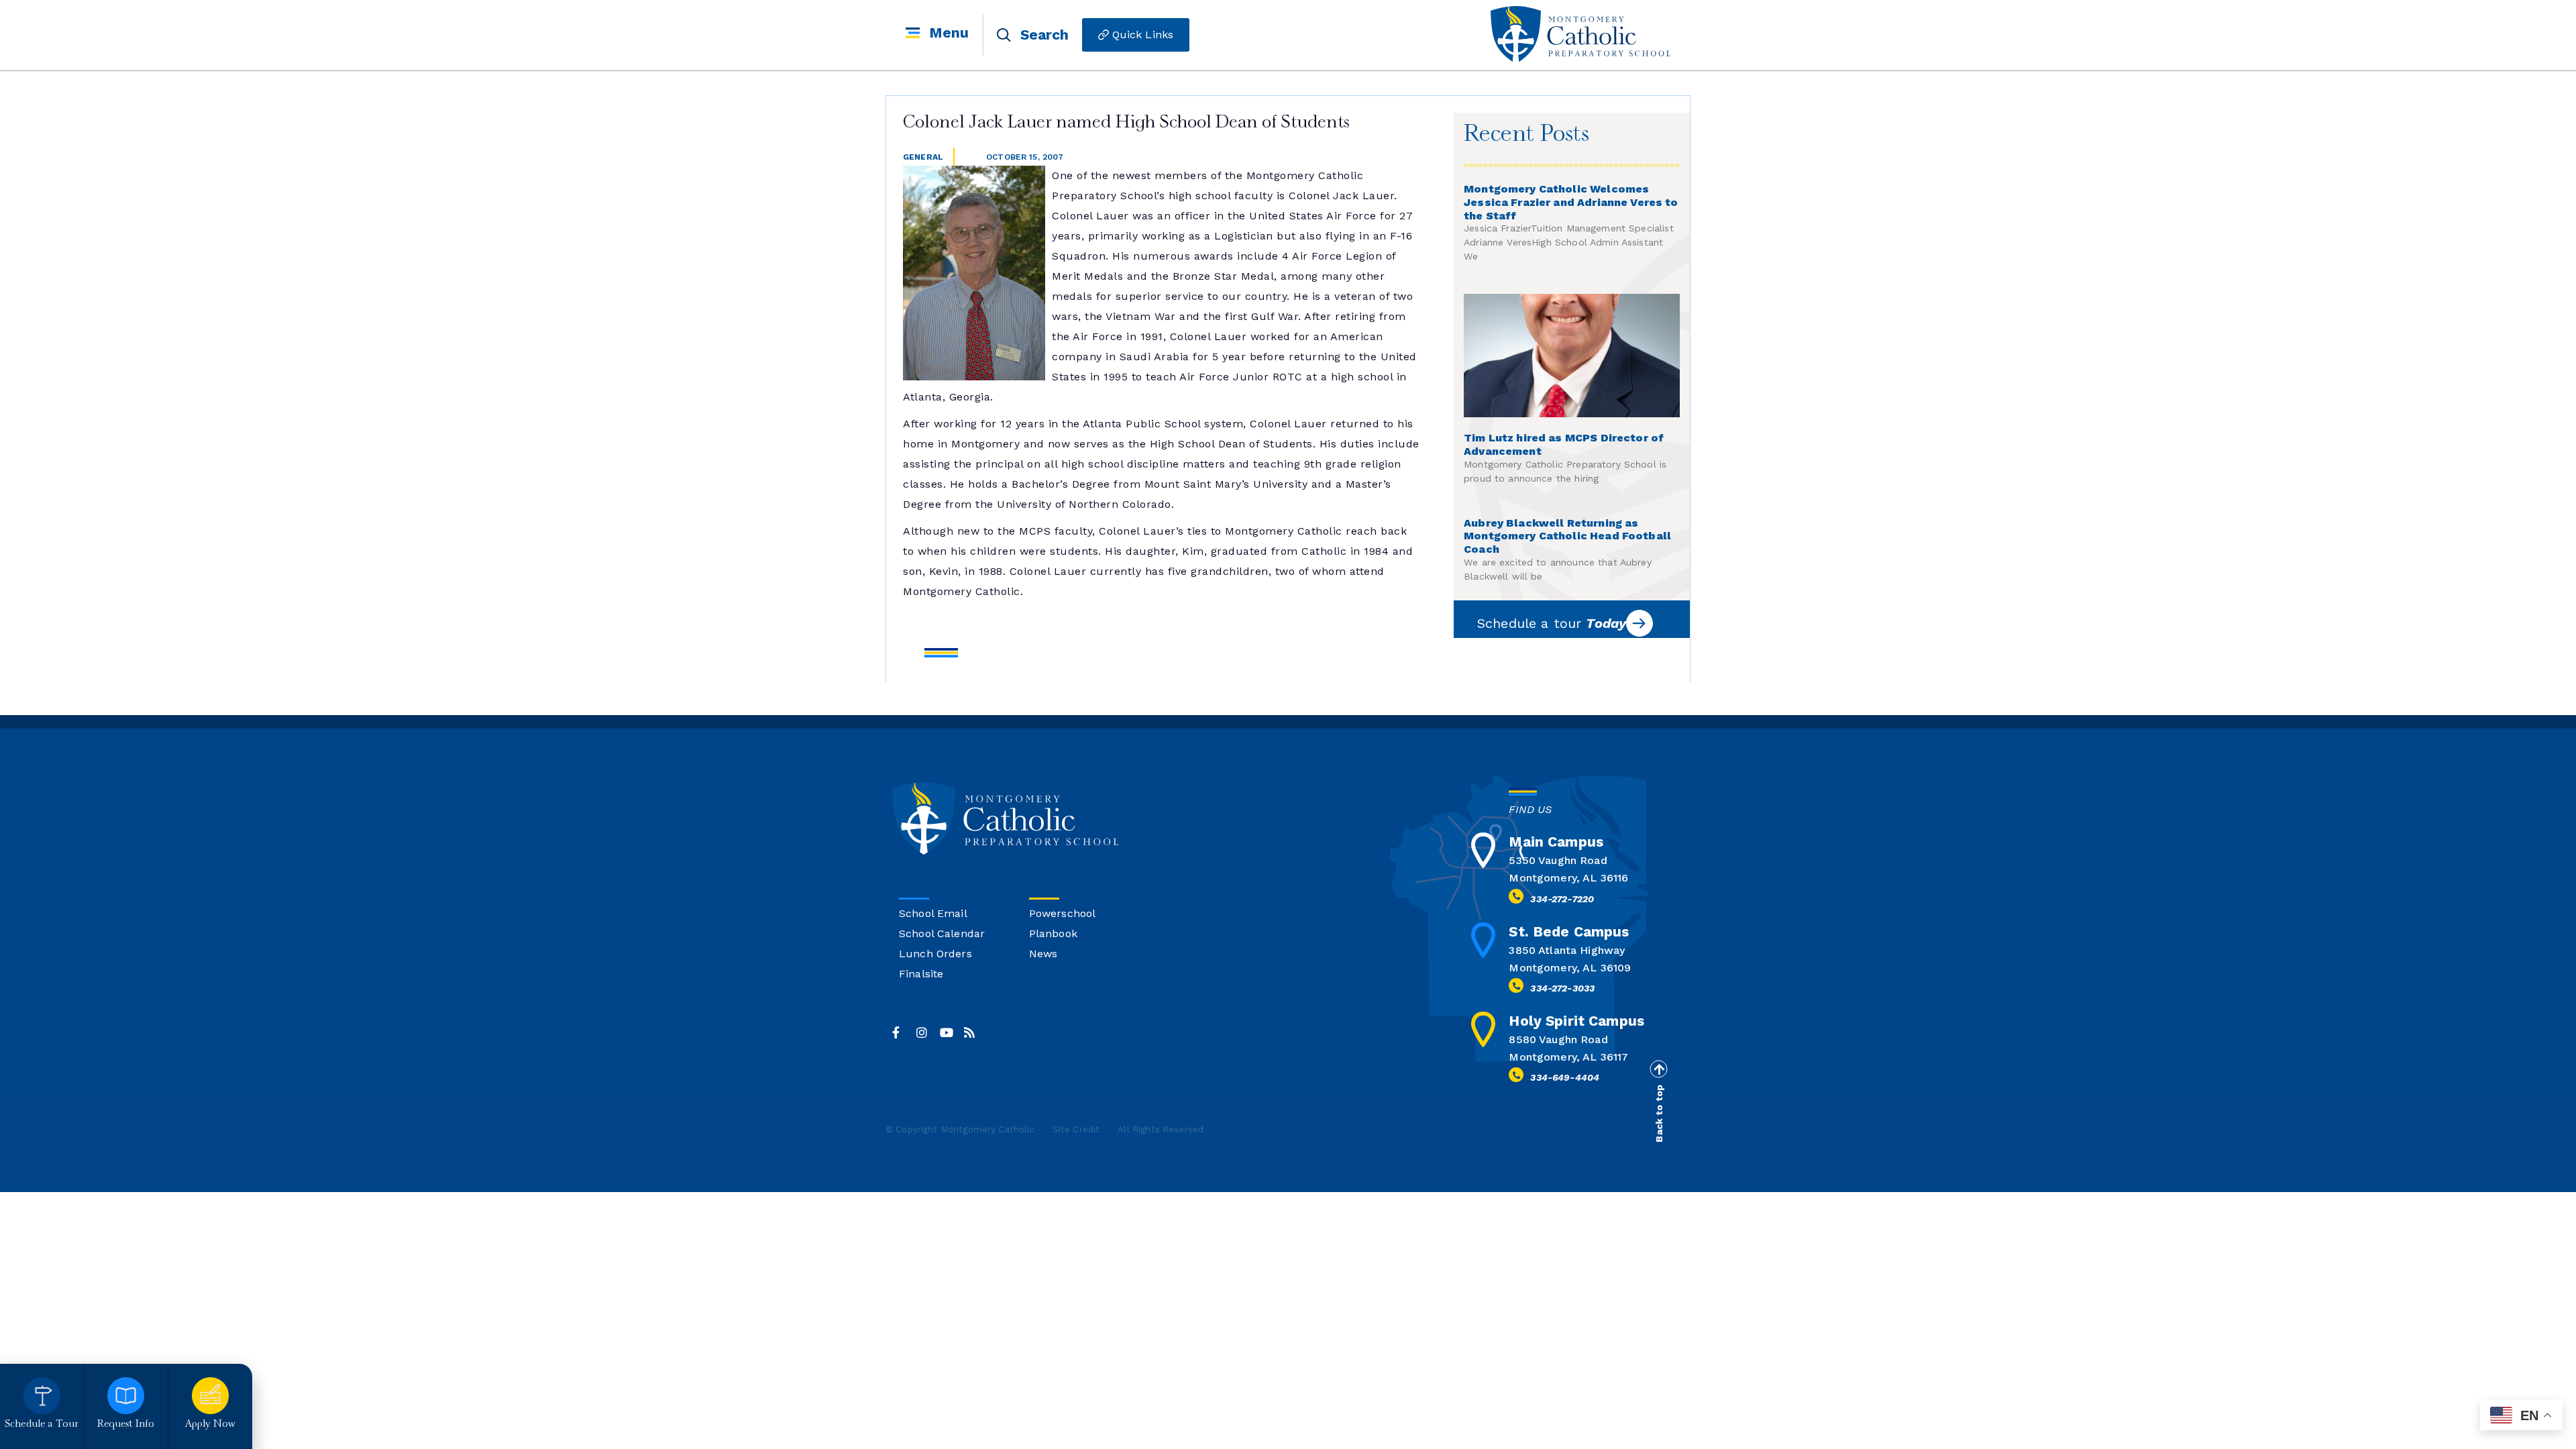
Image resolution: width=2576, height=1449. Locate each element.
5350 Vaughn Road (1558, 860)
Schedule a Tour (42, 1425)
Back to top (1659, 1114)
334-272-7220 (1562, 899)
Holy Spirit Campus (1576, 1021)
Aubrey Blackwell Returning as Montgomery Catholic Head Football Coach (1567, 536)
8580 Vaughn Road (1558, 1039)
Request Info (126, 1425)
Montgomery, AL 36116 (1568, 878)
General (923, 157)
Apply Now (210, 1425)
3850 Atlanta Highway (1567, 950)
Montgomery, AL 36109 (1570, 968)
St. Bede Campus (1569, 931)
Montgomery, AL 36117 (1568, 1057)
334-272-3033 (1562, 988)
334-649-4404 (1565, 1077)
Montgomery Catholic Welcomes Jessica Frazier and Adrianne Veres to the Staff (1571, 202)
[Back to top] (1658, 1069)
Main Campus (1556, 842)
